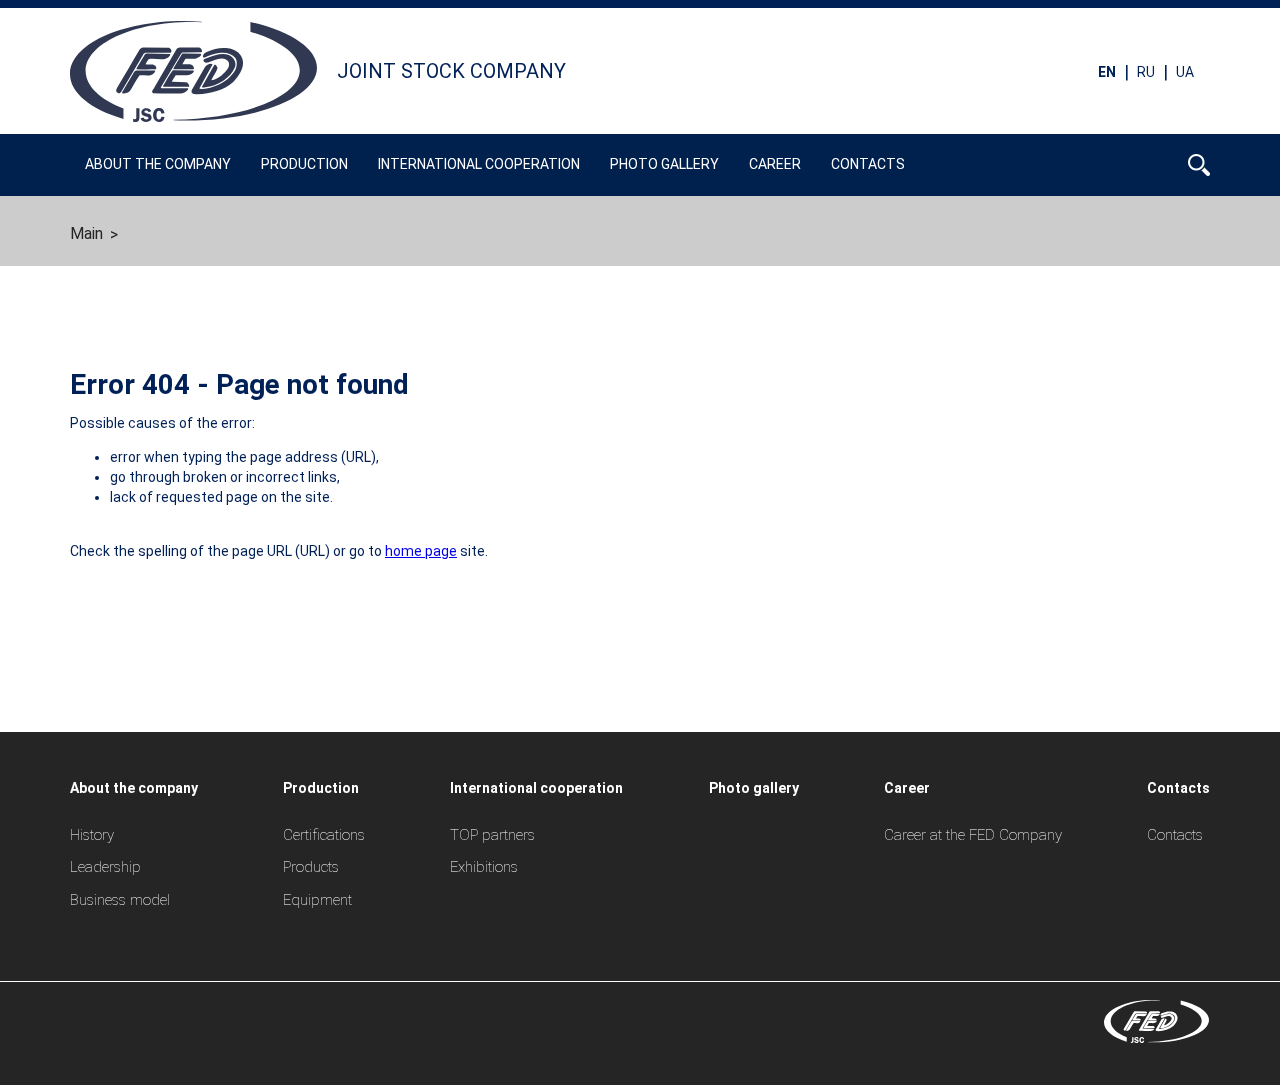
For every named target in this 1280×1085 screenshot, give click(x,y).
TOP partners (492, 835)
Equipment (317, 900)
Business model (120, 900)
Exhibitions (484, 867)
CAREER (775, 164)
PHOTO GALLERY (664, 164)
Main (86, 233)
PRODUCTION (304, 164)
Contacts (1175, 835)
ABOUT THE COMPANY (158, 164)
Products (311, 867)
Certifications (324, 835)
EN (1107, 71)
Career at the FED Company (973, 835)
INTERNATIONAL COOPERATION (479, 164)
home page (421, 551)
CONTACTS (868, 164)
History (92, 835)
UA (1185, 71)
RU (1146, 71)
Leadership (105, 867)
